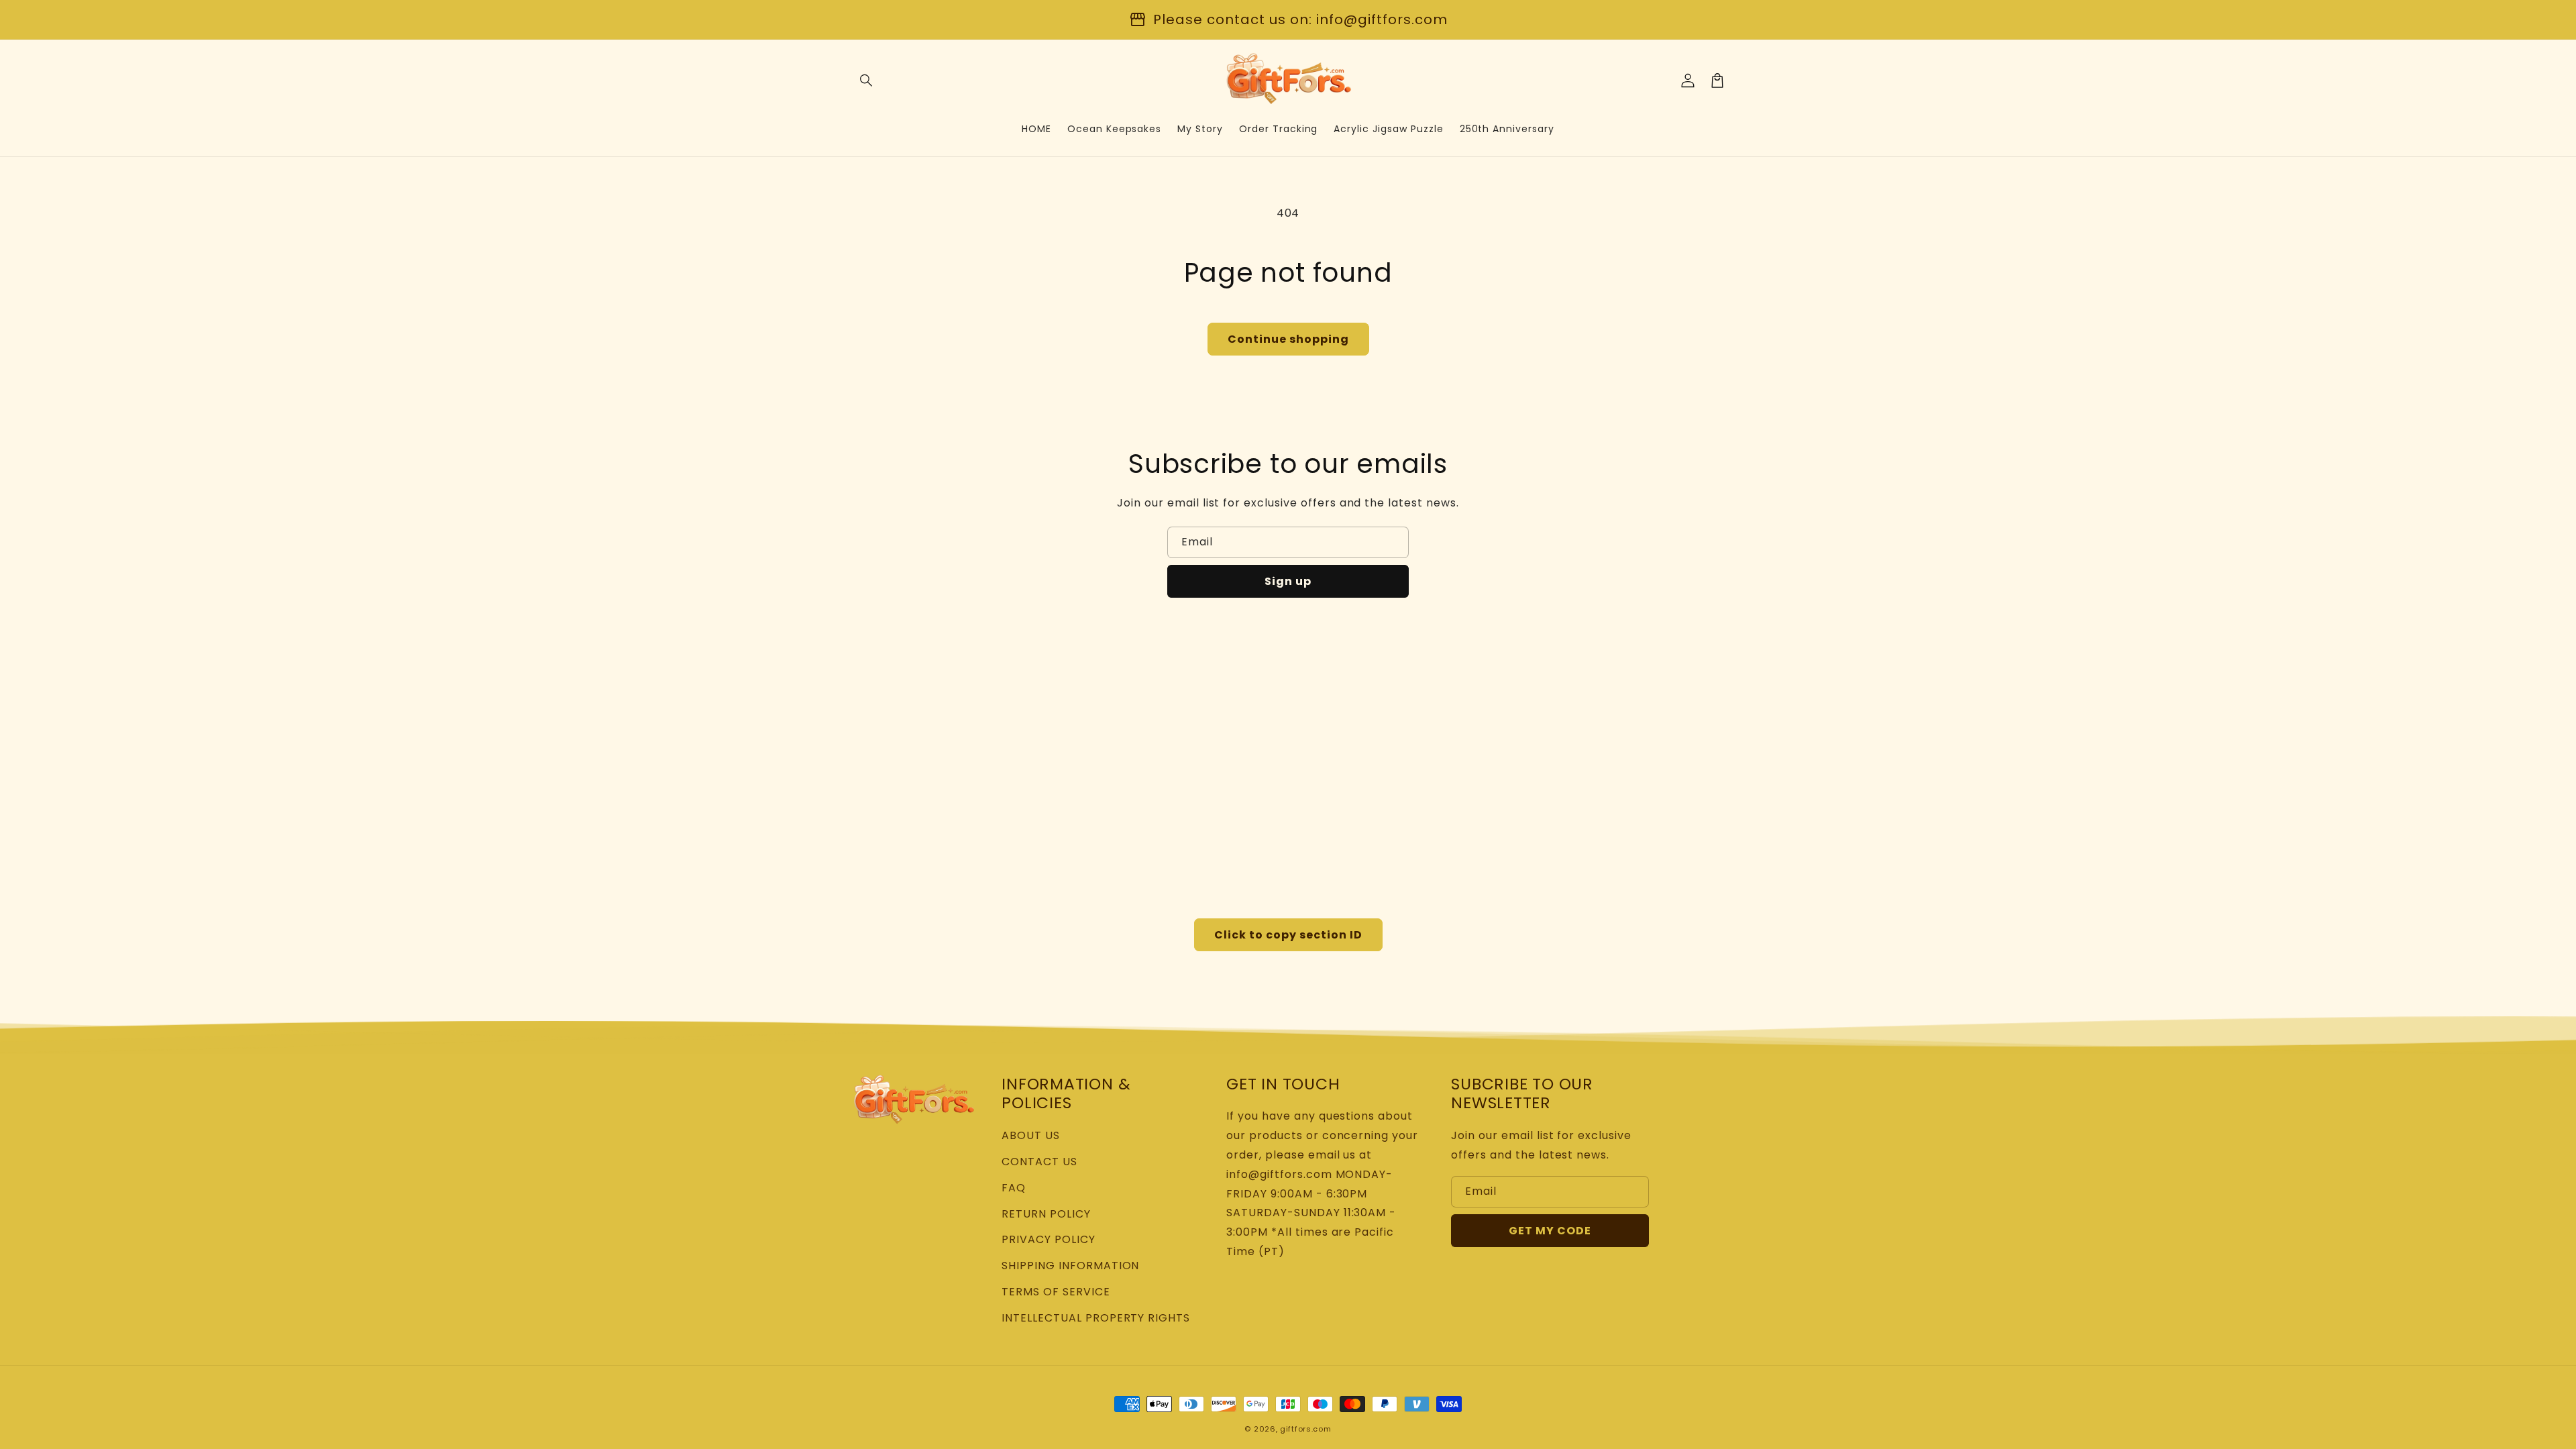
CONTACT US (1039, 1162)
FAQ (1014, 1188)
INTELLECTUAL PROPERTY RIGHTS (1096, 1318)
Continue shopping (1288, 339)
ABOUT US (1031, 1135)
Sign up (1288, 581)
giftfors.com (1305, 1429)
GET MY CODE (1550, 1231)
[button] (867, 80)
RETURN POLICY (1046, 1214)
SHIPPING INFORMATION (1070, 1266)
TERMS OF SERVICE (1056, 1292)
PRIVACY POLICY (1048, 1239)
